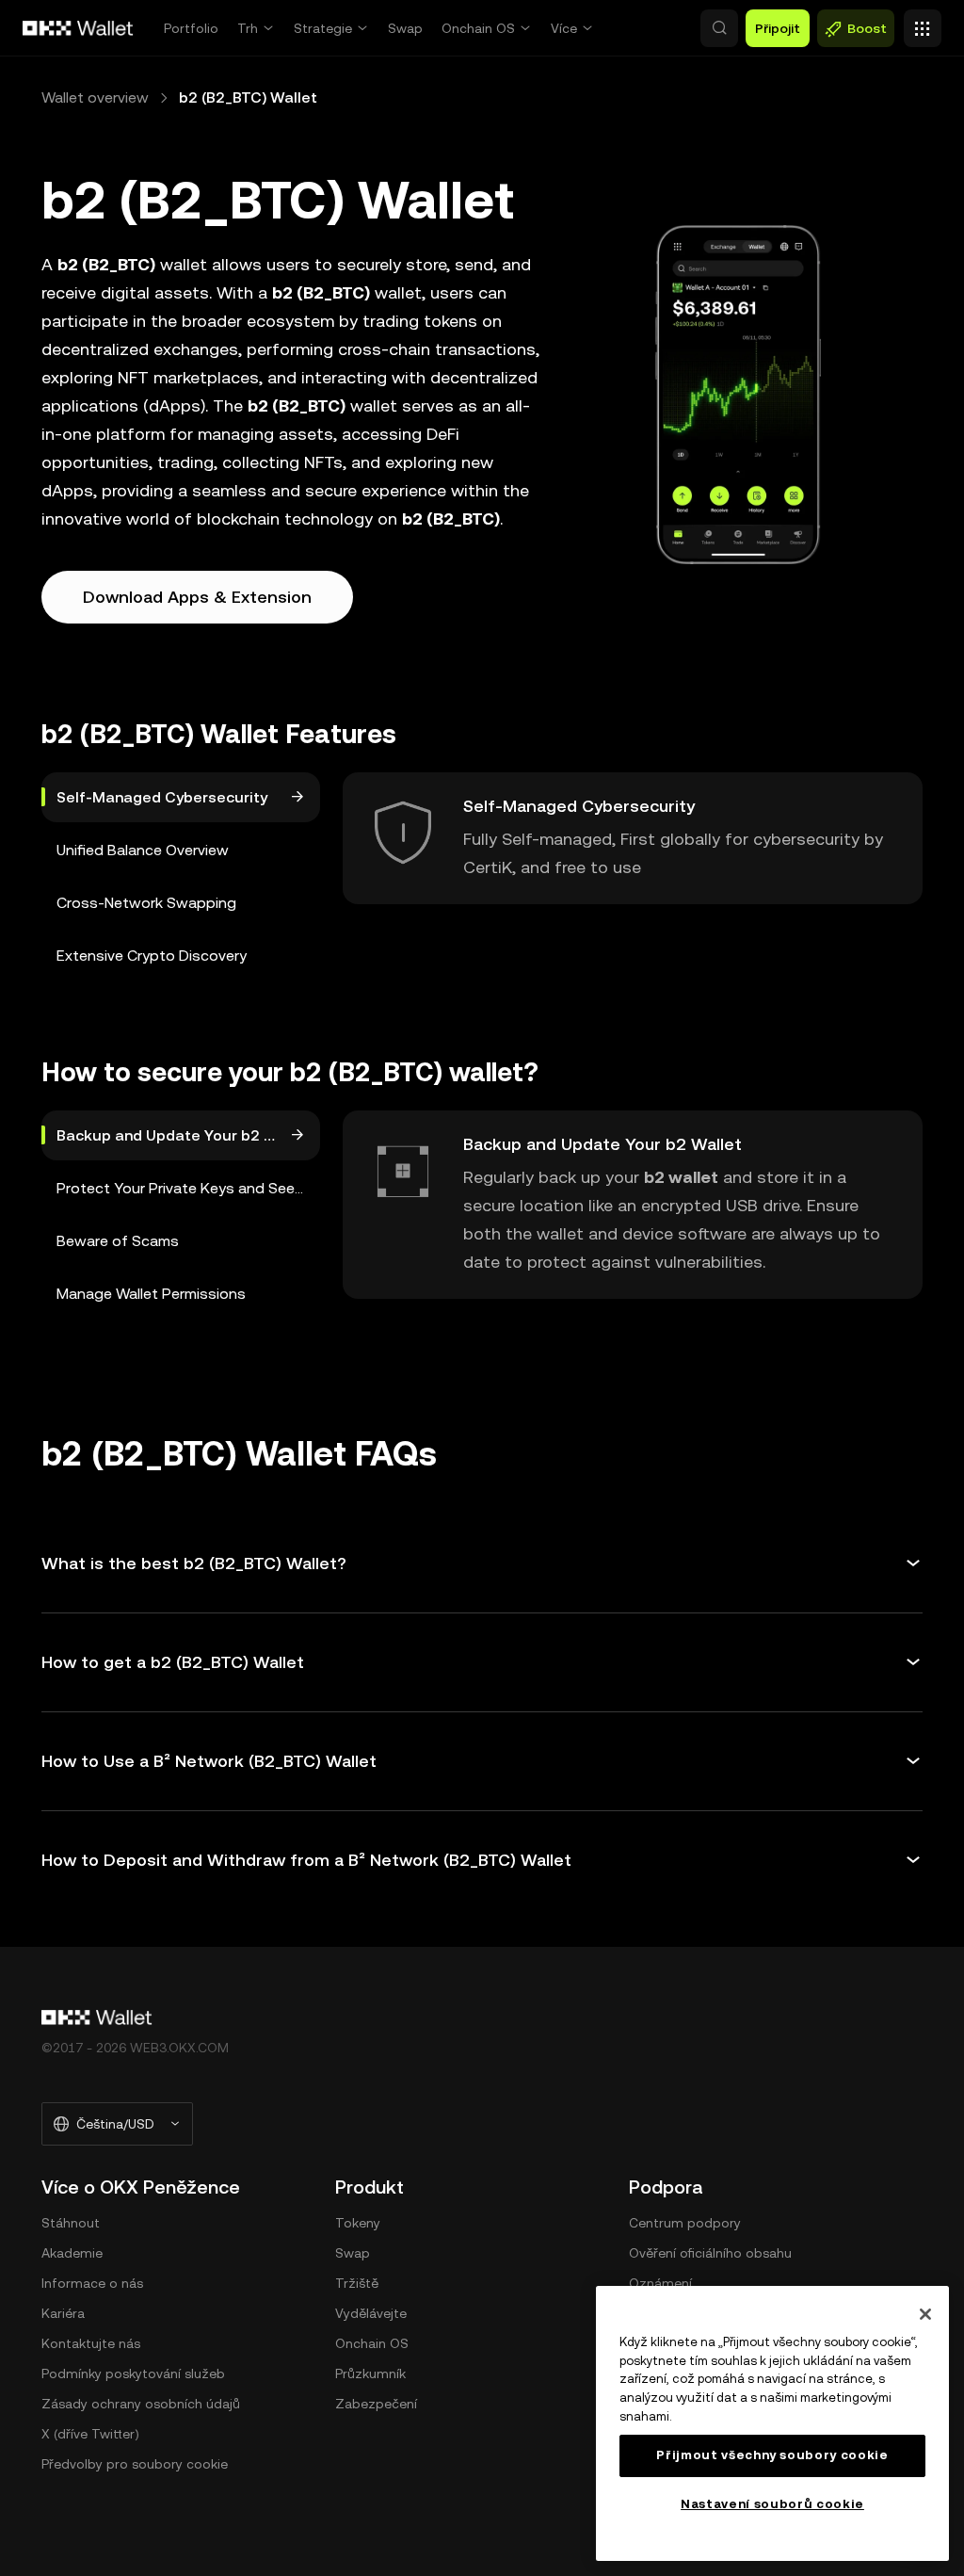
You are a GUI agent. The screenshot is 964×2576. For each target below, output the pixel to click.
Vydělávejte (371, 2313)
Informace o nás (92, 2283)
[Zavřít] (925, 2314)
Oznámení (660, 2283)
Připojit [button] (778, 28)
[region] (772, 2423)
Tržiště (357, 2283)
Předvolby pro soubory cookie (135, 2464)
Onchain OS (478, 28)
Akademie (72, 2253)
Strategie (323, 28)
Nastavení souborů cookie (772, 2504)
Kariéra (63, 2313)
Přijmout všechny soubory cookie (772, 2455)
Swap (405, 28)
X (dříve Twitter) (90, 2434)
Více (564, 28)
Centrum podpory (685, 2223)
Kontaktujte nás (91, 2343)
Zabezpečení (376, 2404)
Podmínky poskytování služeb (133, 2373)
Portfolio (191, 28)
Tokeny (358, 2223)
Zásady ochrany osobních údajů (141, 2404)
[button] (719, 28)
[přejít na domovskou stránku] (78, 28)
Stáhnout (71, 2223)
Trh (248, 28)
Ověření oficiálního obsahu (710, 2253)
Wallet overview (95, 97)
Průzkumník (370, 2373)
